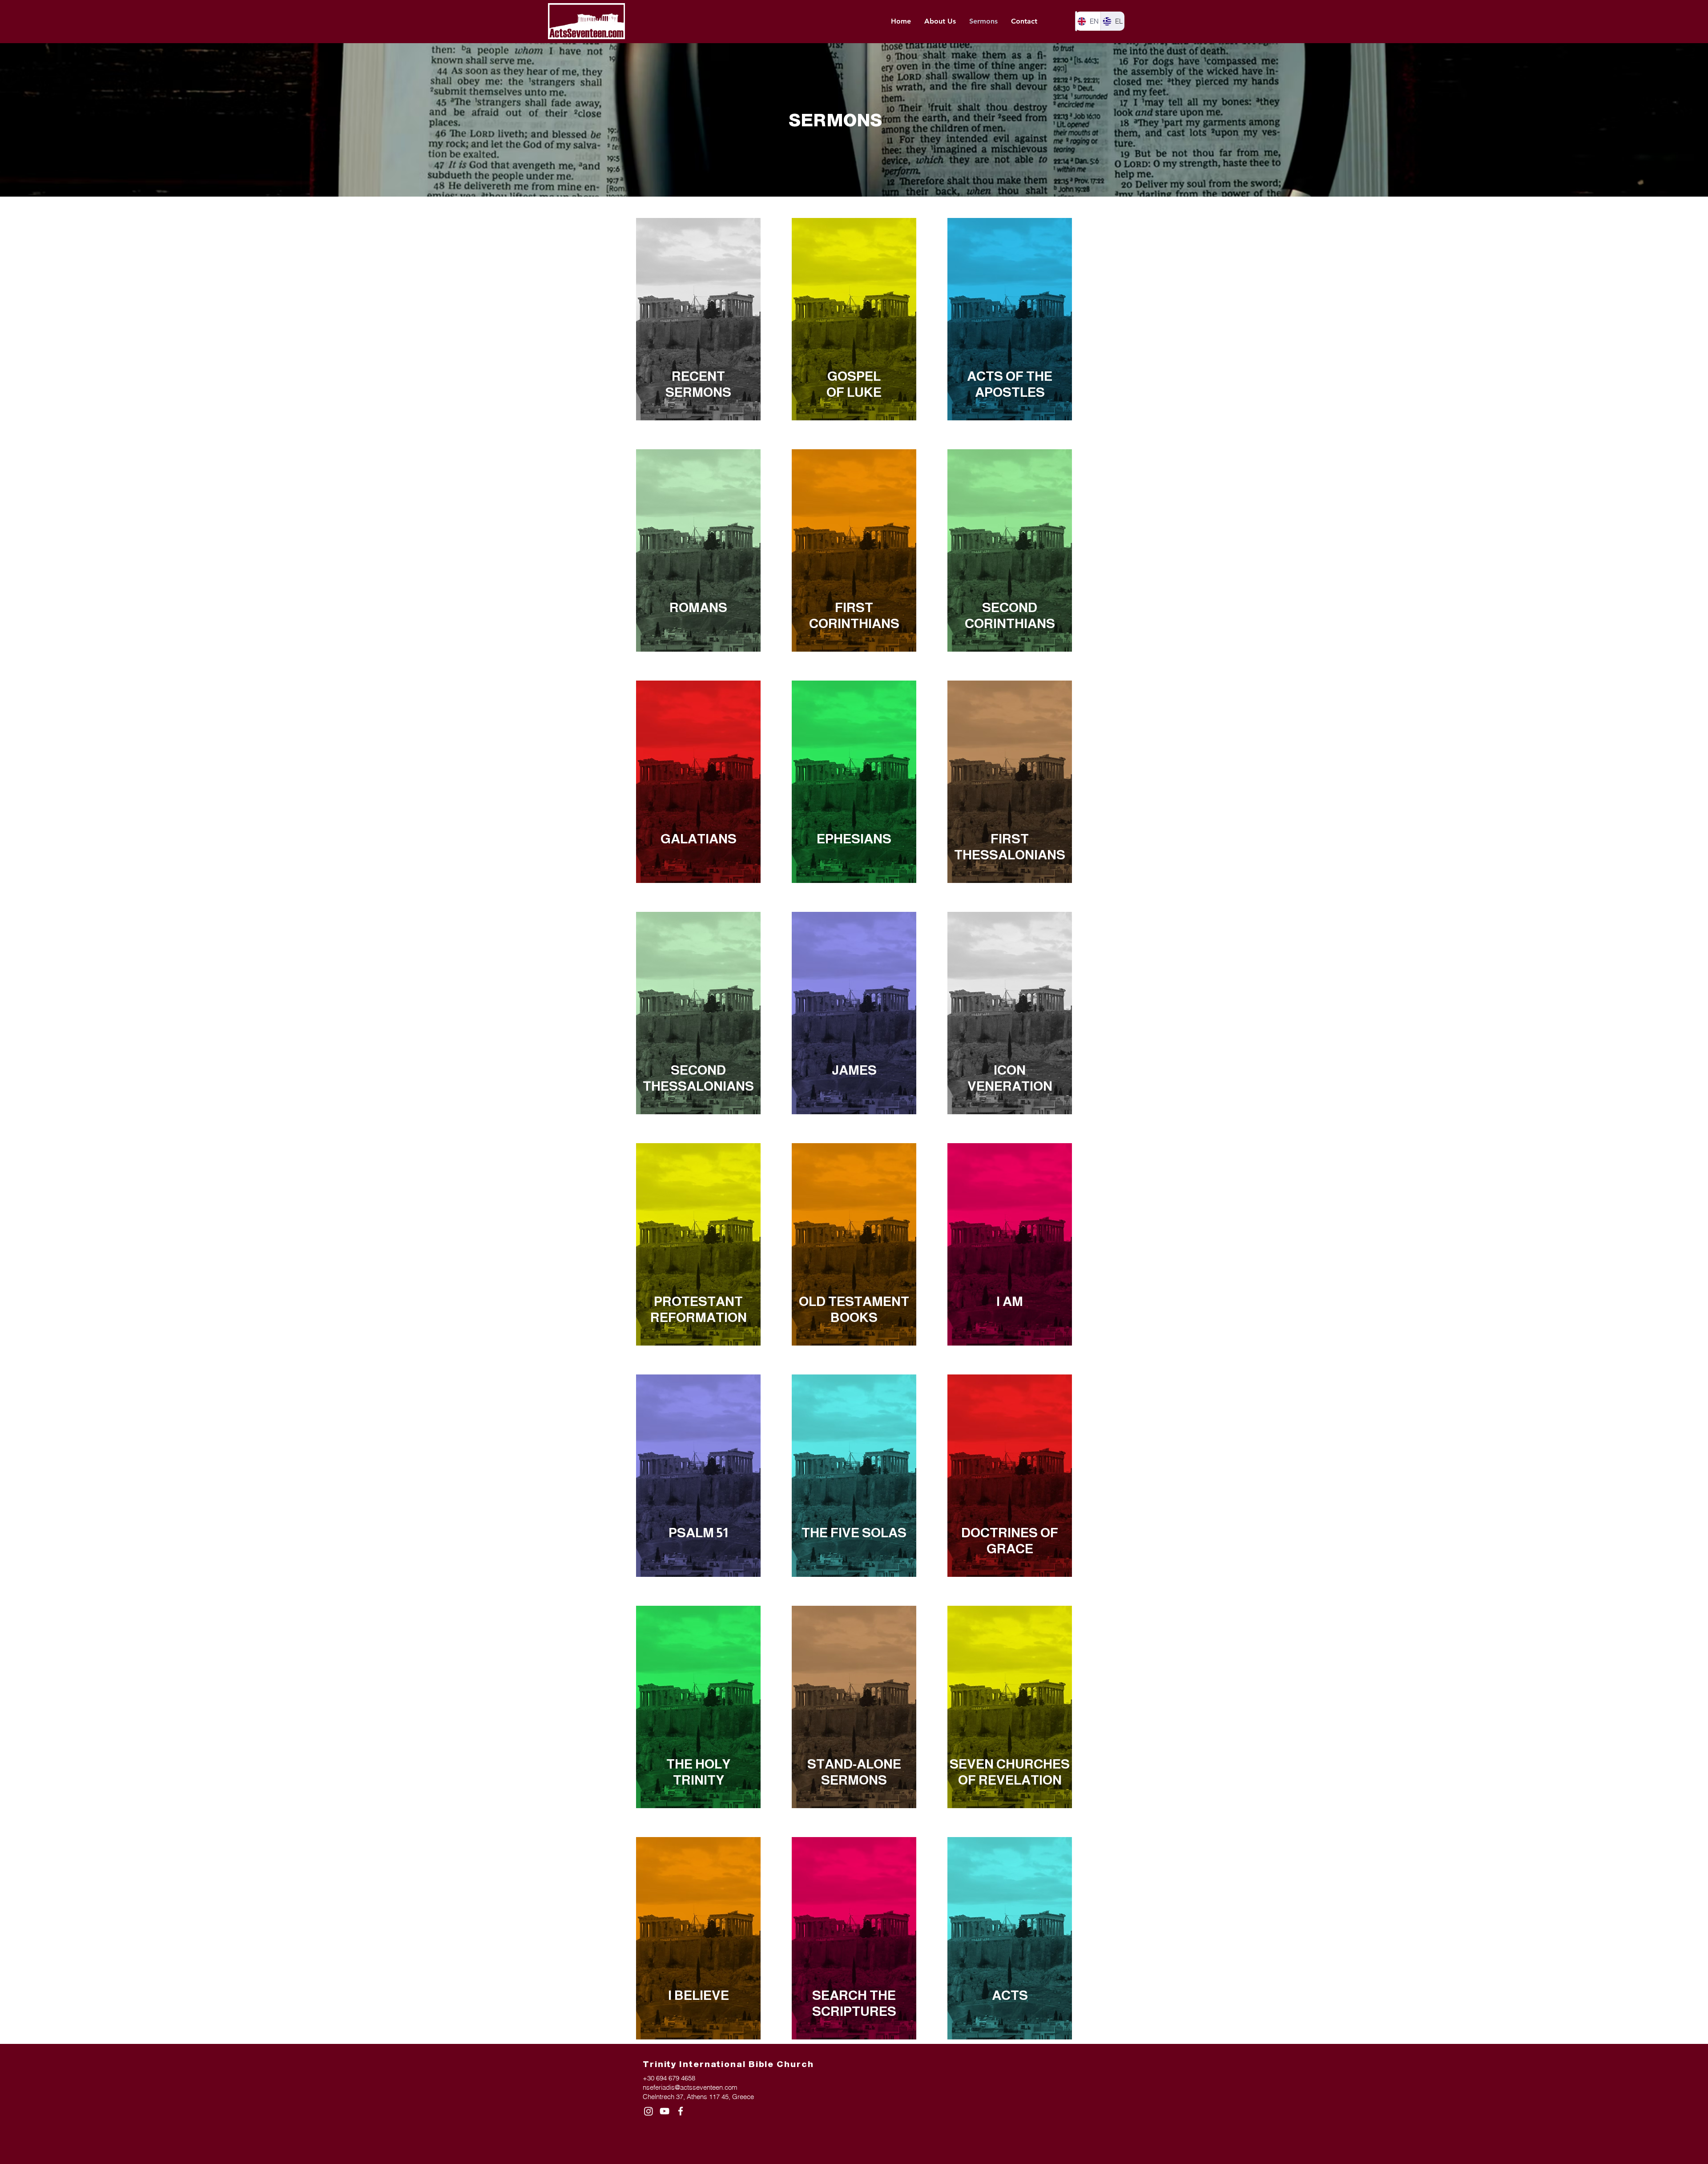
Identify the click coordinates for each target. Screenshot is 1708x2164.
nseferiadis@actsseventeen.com (690, 2087)
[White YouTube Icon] (665, 2111)
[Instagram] (649, 2111)
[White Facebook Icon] (681, 2111)
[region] (698, 319)
